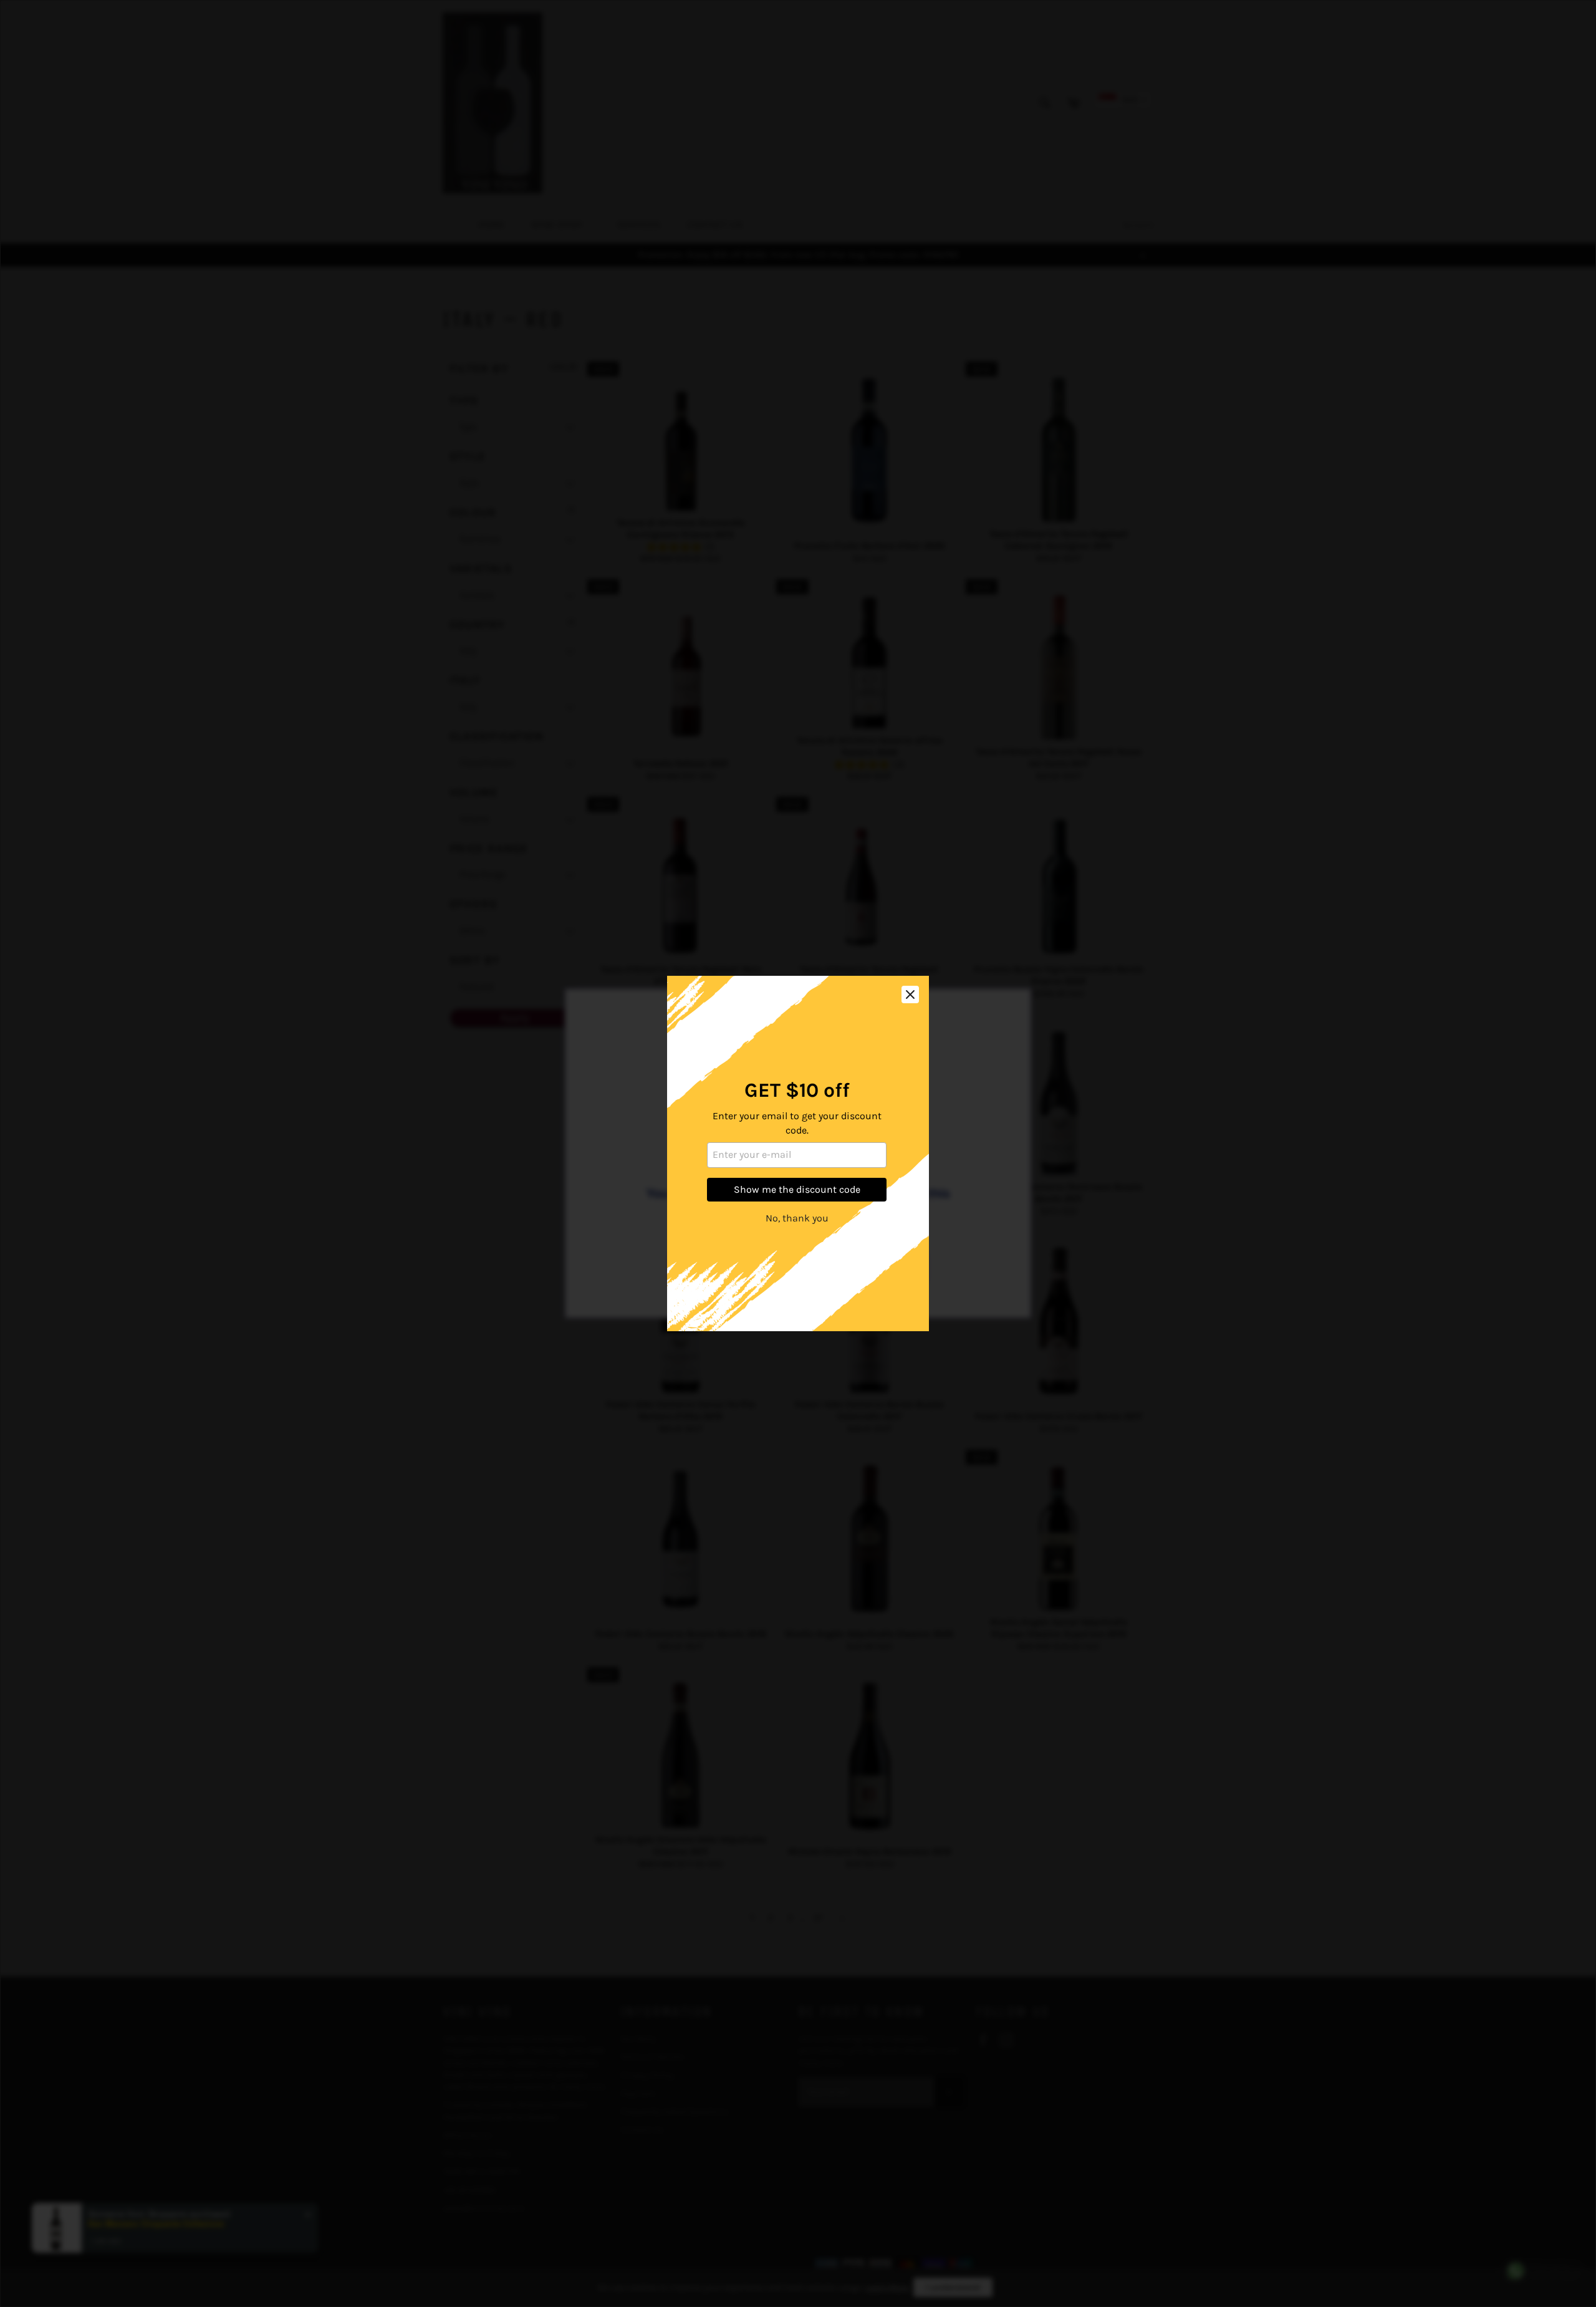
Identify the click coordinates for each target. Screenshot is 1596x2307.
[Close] (910, 995)
